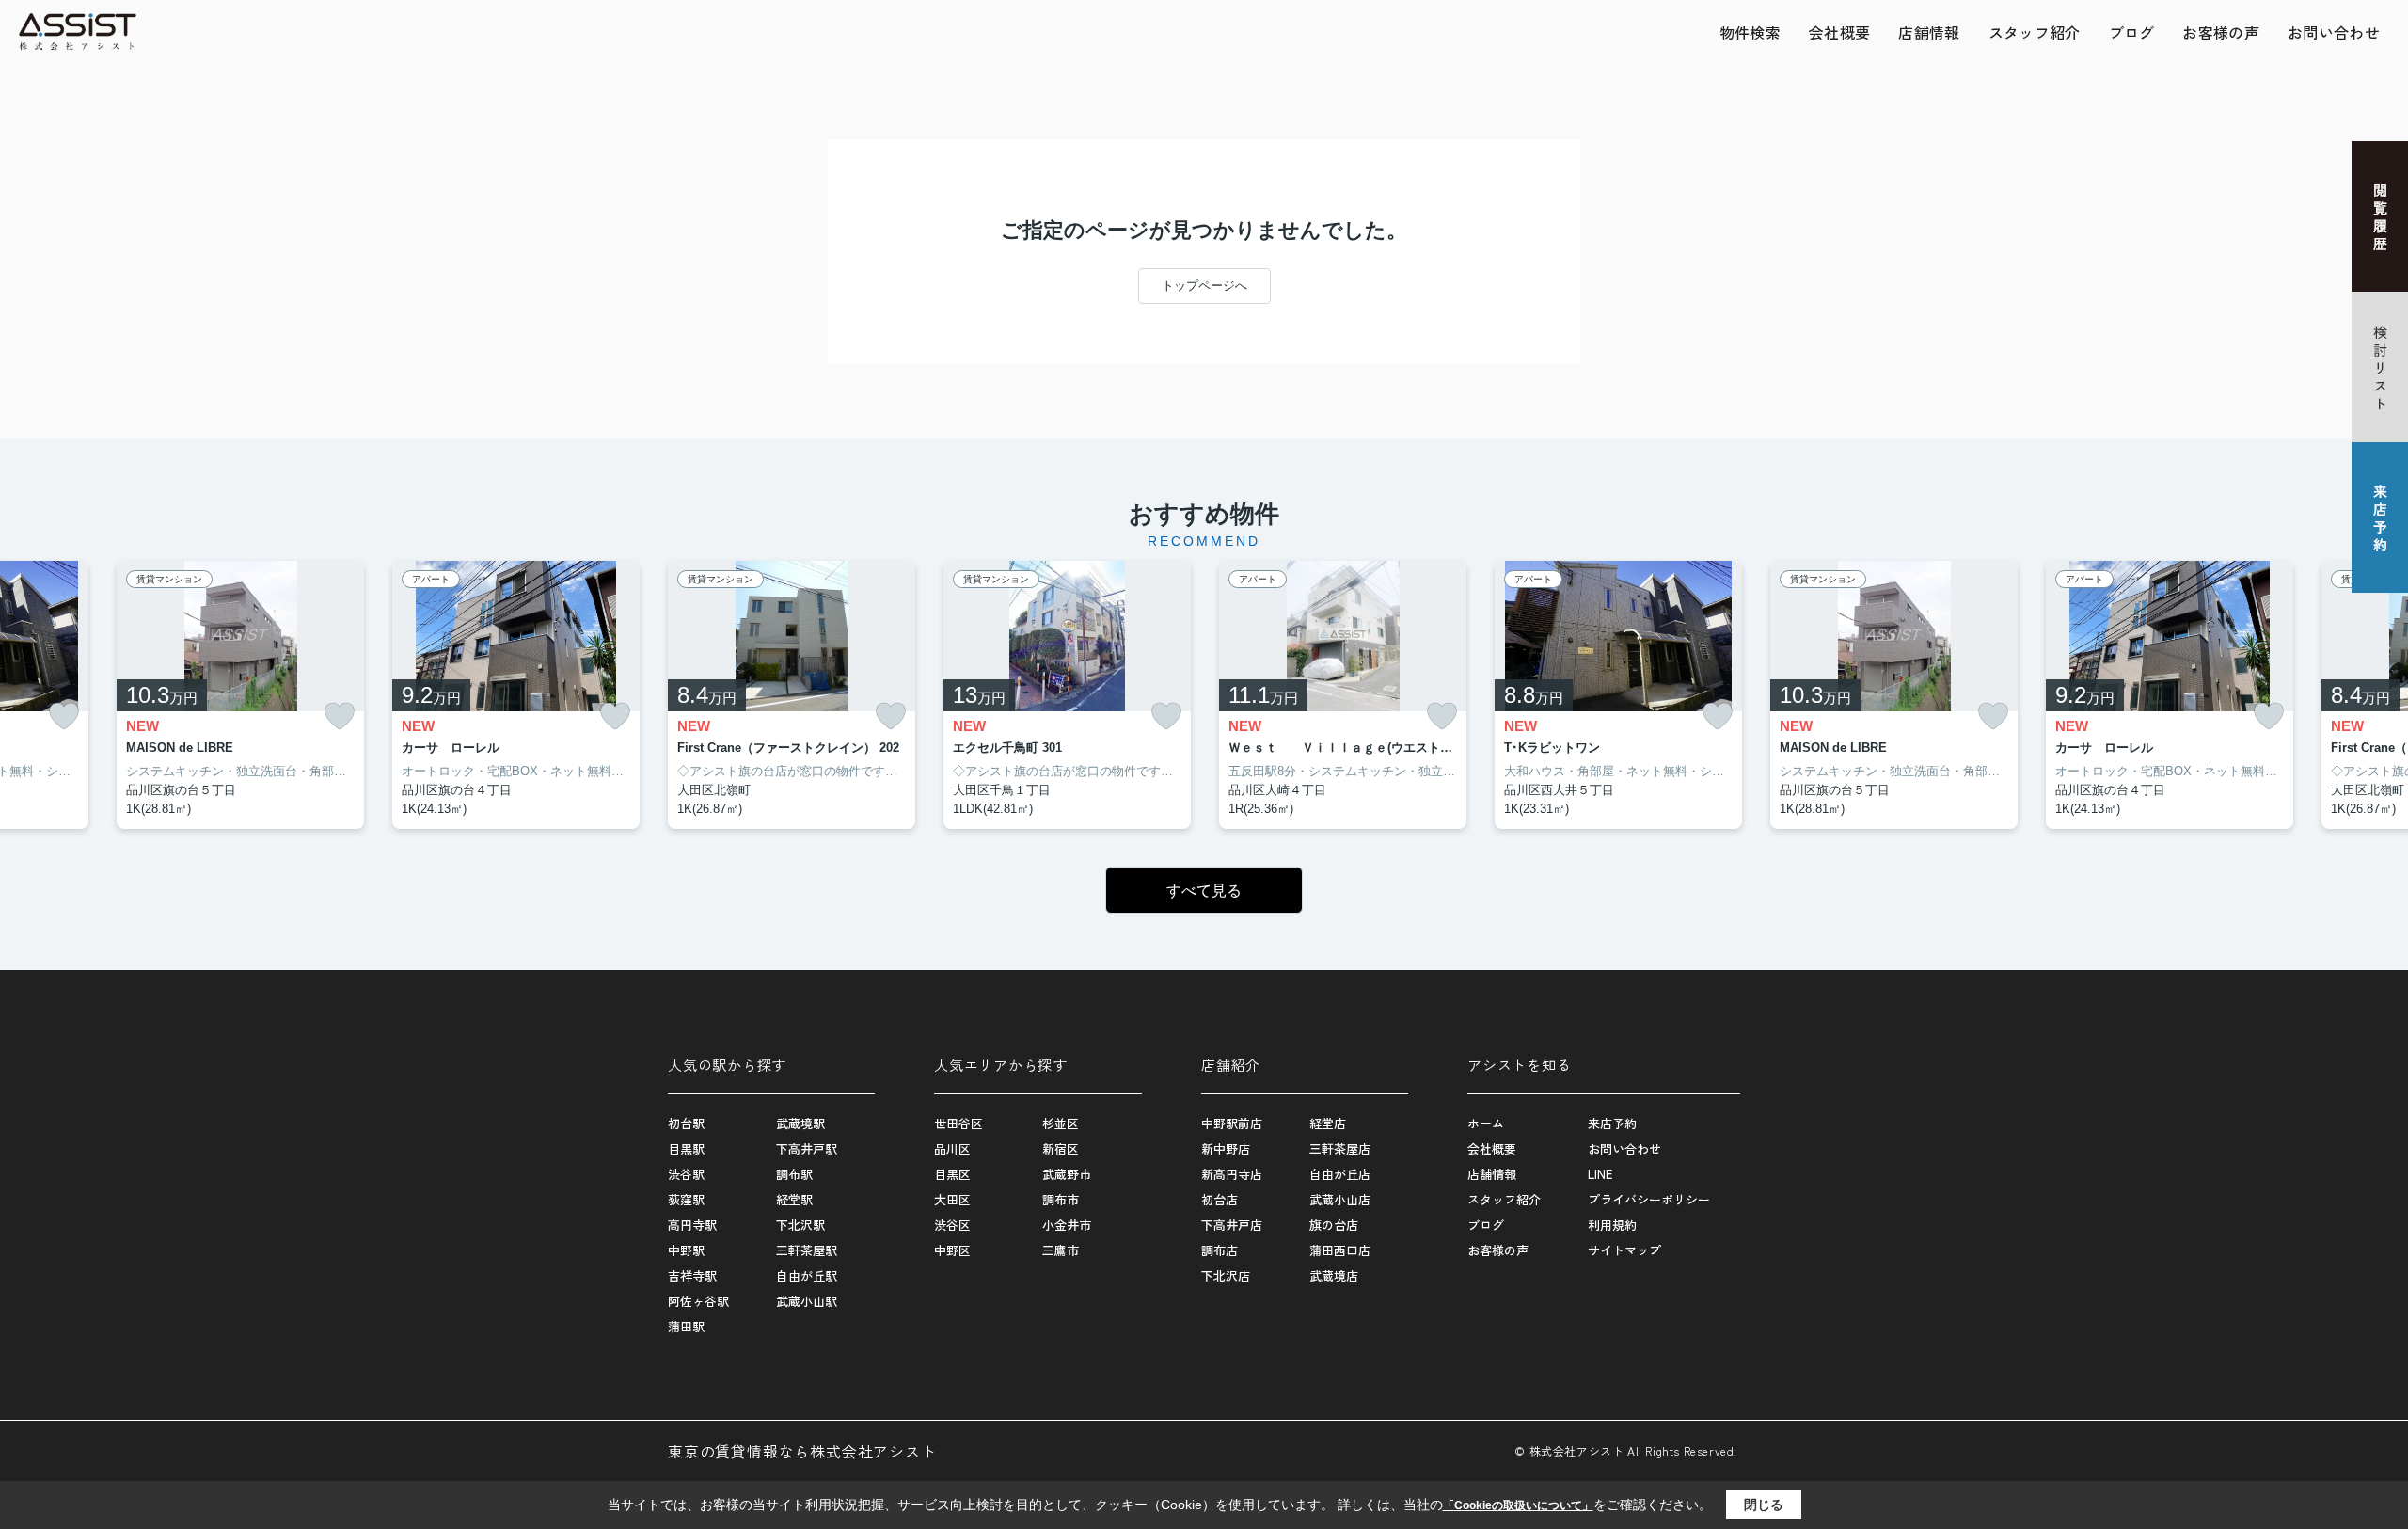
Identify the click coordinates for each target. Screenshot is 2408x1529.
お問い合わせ (2334, 32)
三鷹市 (1061, 1250)
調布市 (1061, 1199)
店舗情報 (1929, 32)
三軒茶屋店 (1340, 1148)
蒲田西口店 (1340, 1250)
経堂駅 (794, 1199)
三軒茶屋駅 (807, 1250)
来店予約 (1612, 1123)
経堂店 (1328, 1123)
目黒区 (952, 1174)
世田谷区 (958, 1123)
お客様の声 (2221, 32)
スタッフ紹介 (2035, 32)
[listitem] (792, 695)
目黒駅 (686, 1148)
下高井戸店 (1232, 1225)
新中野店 (1226, 1148)
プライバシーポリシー (1649, 1199)
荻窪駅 (686, 1199)
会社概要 (1839, 32)
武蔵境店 (1334, 1275)
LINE (1600, 1174)
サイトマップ (1624, 1250)
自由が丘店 (1340, 1174)
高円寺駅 (692, 1225)
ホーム (1486, 1123)
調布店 (1220, 1250)
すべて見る (1204, 891)
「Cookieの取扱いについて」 (1518, 1505)
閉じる (1764, 1505)
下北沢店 (1226, 1275)
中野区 (952, 1250)
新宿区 (1061, 1148)
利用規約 (1612, 1225)
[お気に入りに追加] (64, 717)
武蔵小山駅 (807, 1301)
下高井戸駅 (807, 1148)
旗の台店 (1334, 1225)
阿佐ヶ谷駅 (698, 1301)
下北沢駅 (800, 1225)
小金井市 (1067, 1225)
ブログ (2132, 32)
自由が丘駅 (807, 1275)
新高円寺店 (1232, 1174)
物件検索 (1750, 32)
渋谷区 (952, 1225)
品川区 (952, 1148)
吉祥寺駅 (692, 1275)
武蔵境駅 (800, 1123)
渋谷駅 (686, 1174)
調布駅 (794, 1174)
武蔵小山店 (1340, 1199)
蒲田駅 (686, 1326)
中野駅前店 (1232, 1123)
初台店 (1220, 1199)
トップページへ (1204, 286)
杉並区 (1061, 1123)
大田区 (952, 1199)
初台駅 (686, 1123)
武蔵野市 (1067, 1174)
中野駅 (686, 1250)
